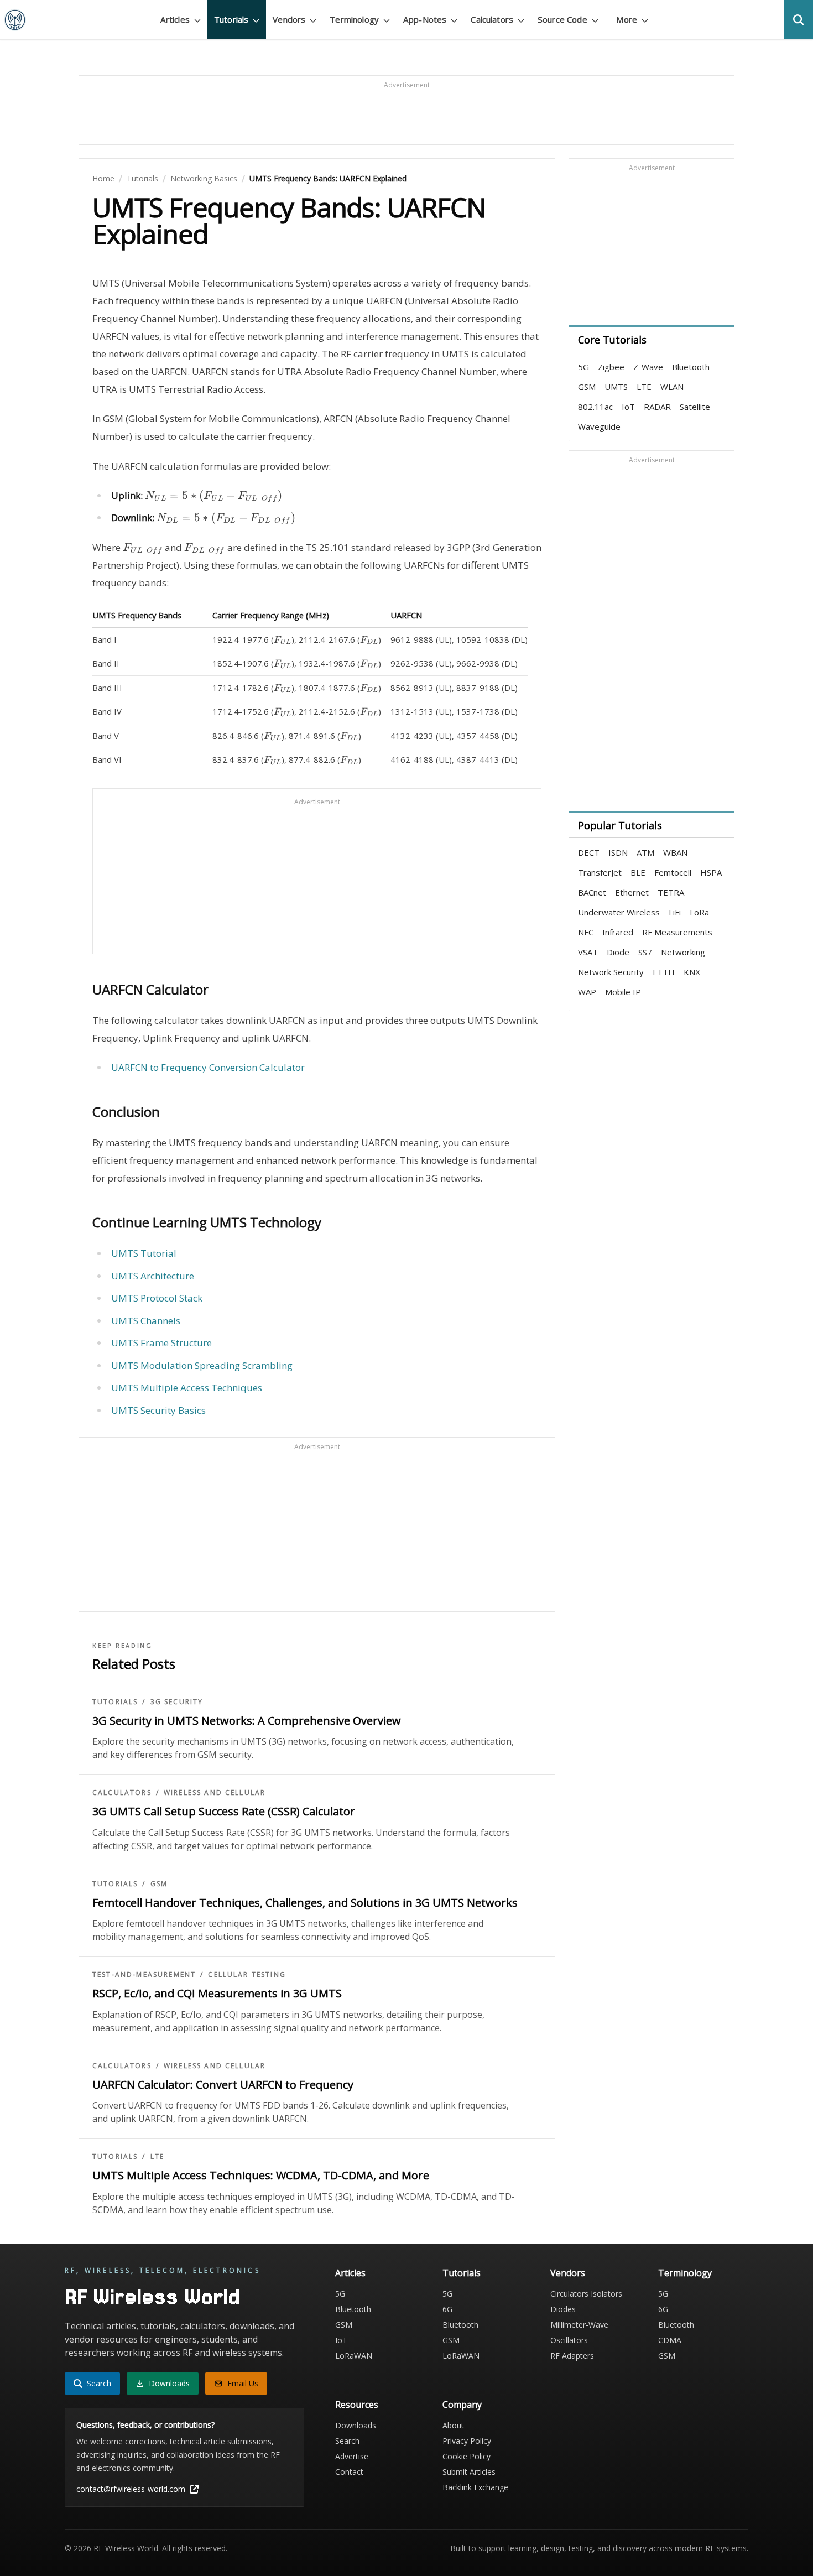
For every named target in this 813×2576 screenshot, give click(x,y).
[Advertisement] (406, 115)
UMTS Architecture (153, 1276)
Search (347, 2441)
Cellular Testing (247, 1975)
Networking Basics (204, 178)
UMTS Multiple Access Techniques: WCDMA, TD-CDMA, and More (261, 2175)
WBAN (675, 852)
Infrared (618, 932)
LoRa (699, 912)
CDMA (670, 2340)
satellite (695, 407)
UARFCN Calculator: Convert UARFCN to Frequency (223, 2085)
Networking (683, 952)
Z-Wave (648, 367)
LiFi (675, 912)
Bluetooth (691, 367)
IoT (628, 407)
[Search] (799, 20)
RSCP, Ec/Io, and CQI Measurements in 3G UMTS (217, 1993)
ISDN (618, 852)
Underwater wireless (619, 912)
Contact (349, 2472)
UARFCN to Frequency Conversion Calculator (208, 1067)
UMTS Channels (146, 1321)
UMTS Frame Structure (161, 1343)
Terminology (685, 2273)
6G (447, 2309)
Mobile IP (623, 992)
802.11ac (595, 407)
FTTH (664, 972)
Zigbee (611, 367)
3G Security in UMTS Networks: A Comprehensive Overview (247, 1721)
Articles (350, 2273)
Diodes (563, 2309)
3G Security (177, 1702)
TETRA (671, 892)
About (453, 2425)
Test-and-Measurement (144, 1975)
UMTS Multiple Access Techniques (187, 1388)
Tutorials (142, 178)
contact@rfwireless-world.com (131, 2489)
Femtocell (673, 872)
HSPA (711, 872)
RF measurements (677, 932)
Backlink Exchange (475, 2487)
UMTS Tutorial (144, 1253)
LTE (157, 2157)
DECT (589, 852)
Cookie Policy (467, 2456)
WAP (587, 992)
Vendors (568, 2273)
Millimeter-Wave (579, 2325)
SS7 (645, 952)
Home (103, 178)
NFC (586, 932)
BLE (638, 872)
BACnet (592, 892)
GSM (159, 1884)
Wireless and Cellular (215, 1793)
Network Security (611, 972)
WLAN (672, 387)
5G (583, 367)
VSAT (588, 952)
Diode (618, 952)
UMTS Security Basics (158, 1410)
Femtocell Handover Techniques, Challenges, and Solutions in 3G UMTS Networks (305, 1903)
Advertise (352, 2456)
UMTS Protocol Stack (157, 1298)
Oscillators (569, 2340)
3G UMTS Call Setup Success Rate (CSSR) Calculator (224, 1811)
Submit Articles (469, 2472)
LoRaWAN (354, 2356)
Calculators (122, 1793)
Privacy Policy (467, 2441)
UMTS (616, 387)
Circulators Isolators (586, 2294)
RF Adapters (572, 2356)
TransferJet (600, 872)
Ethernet (632, 892)
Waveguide (599, 426)
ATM (645, 852)
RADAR (657, 407)
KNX (692, 972)
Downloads (356, 2425)
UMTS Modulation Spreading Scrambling (202, 1365)
